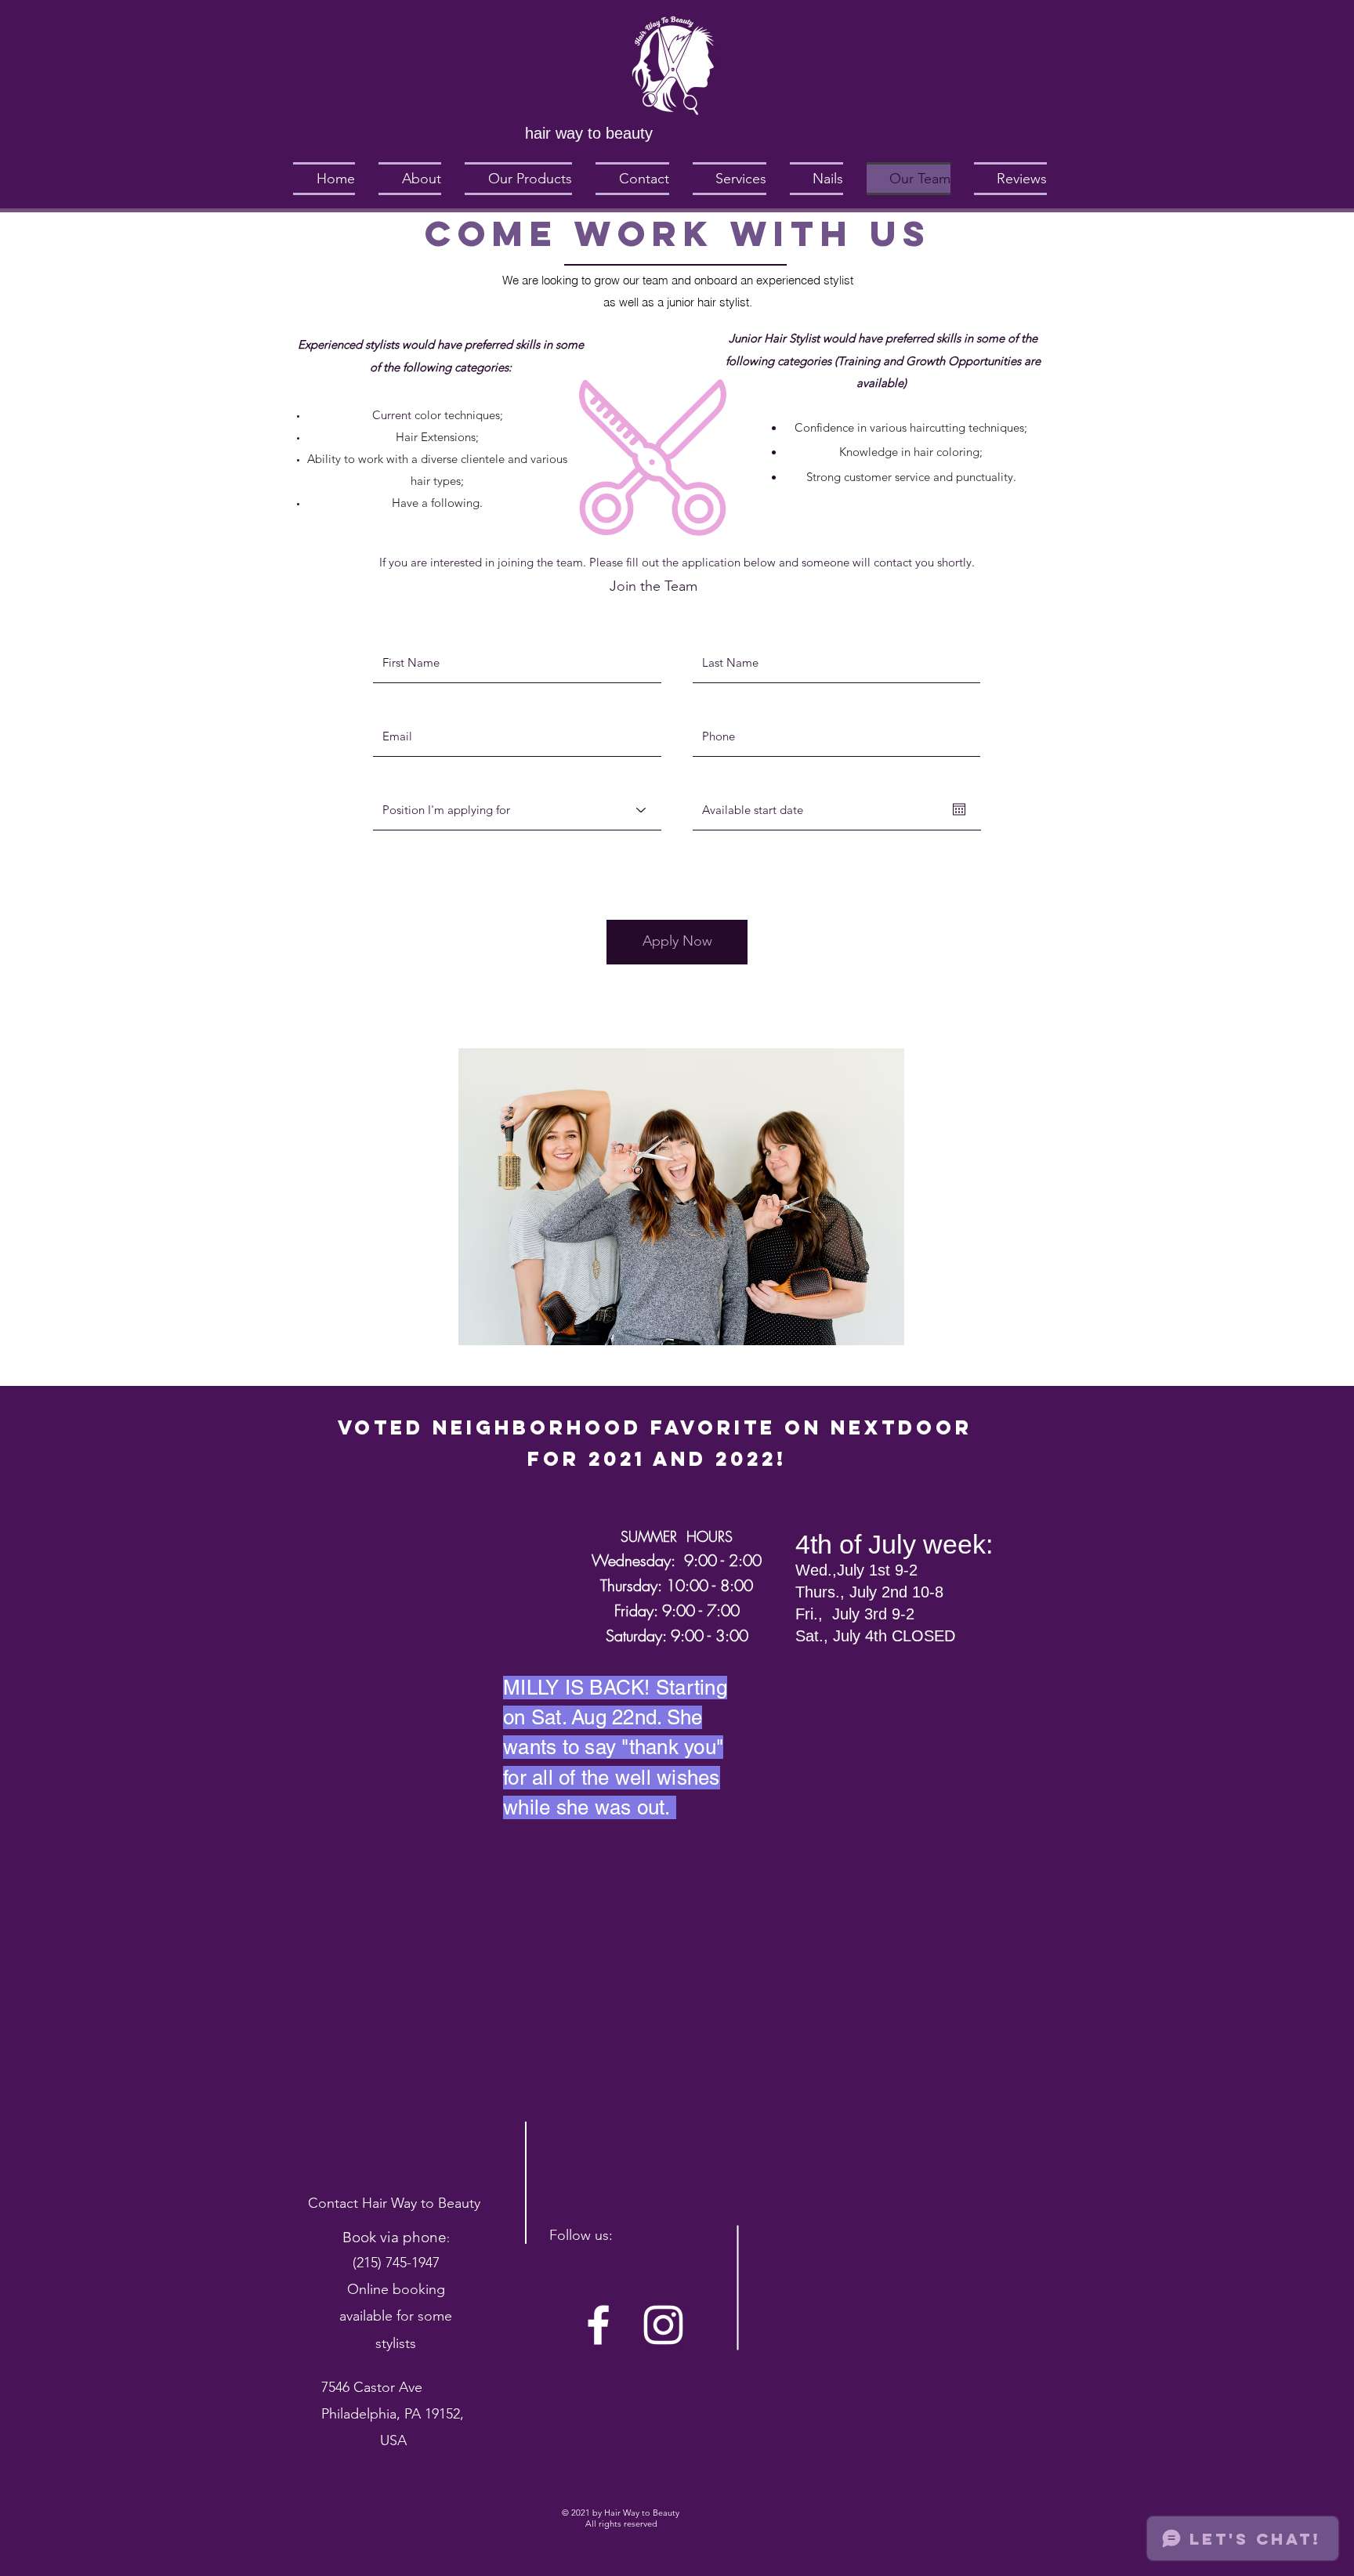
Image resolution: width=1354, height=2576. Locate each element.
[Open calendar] (959, 809)
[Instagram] (663, 2325)
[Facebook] (598, 2325)
